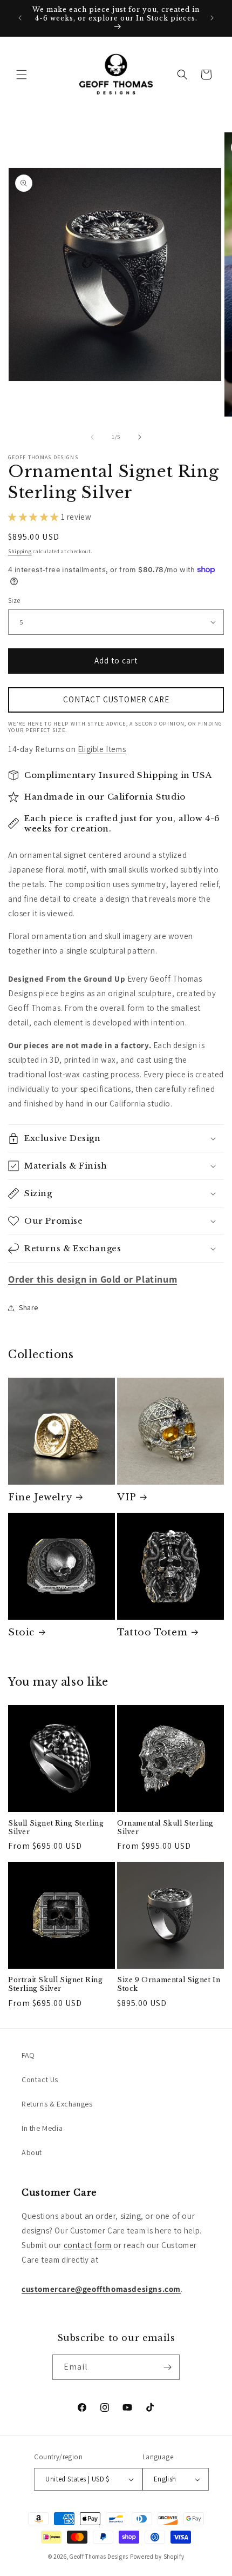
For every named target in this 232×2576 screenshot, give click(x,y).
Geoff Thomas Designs (99, 2557)
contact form (88, 2245)
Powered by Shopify (157, 2557)
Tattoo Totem (152, 1632)
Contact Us (40, 2079)
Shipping (20, 551)
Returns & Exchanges (57, 2104)
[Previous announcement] (20, 18)
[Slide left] (92, 437)
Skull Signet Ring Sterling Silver (56, 1827)
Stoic (21, 1632)
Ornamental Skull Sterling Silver (165, 1827)
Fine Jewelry (40, 1497)
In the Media (42, 2128)
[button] (22, 75)
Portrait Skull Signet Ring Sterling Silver (56, 1984)
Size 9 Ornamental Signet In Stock (169, 1984)
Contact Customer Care (116, 699)
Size (14, 601)
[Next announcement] (212, 18)
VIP (127, 1497)
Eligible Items (102, 749)
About (32, 2152)
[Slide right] (140, 437)
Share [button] (29, 1307)
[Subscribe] (167, 2367)
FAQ (28, 2055)
